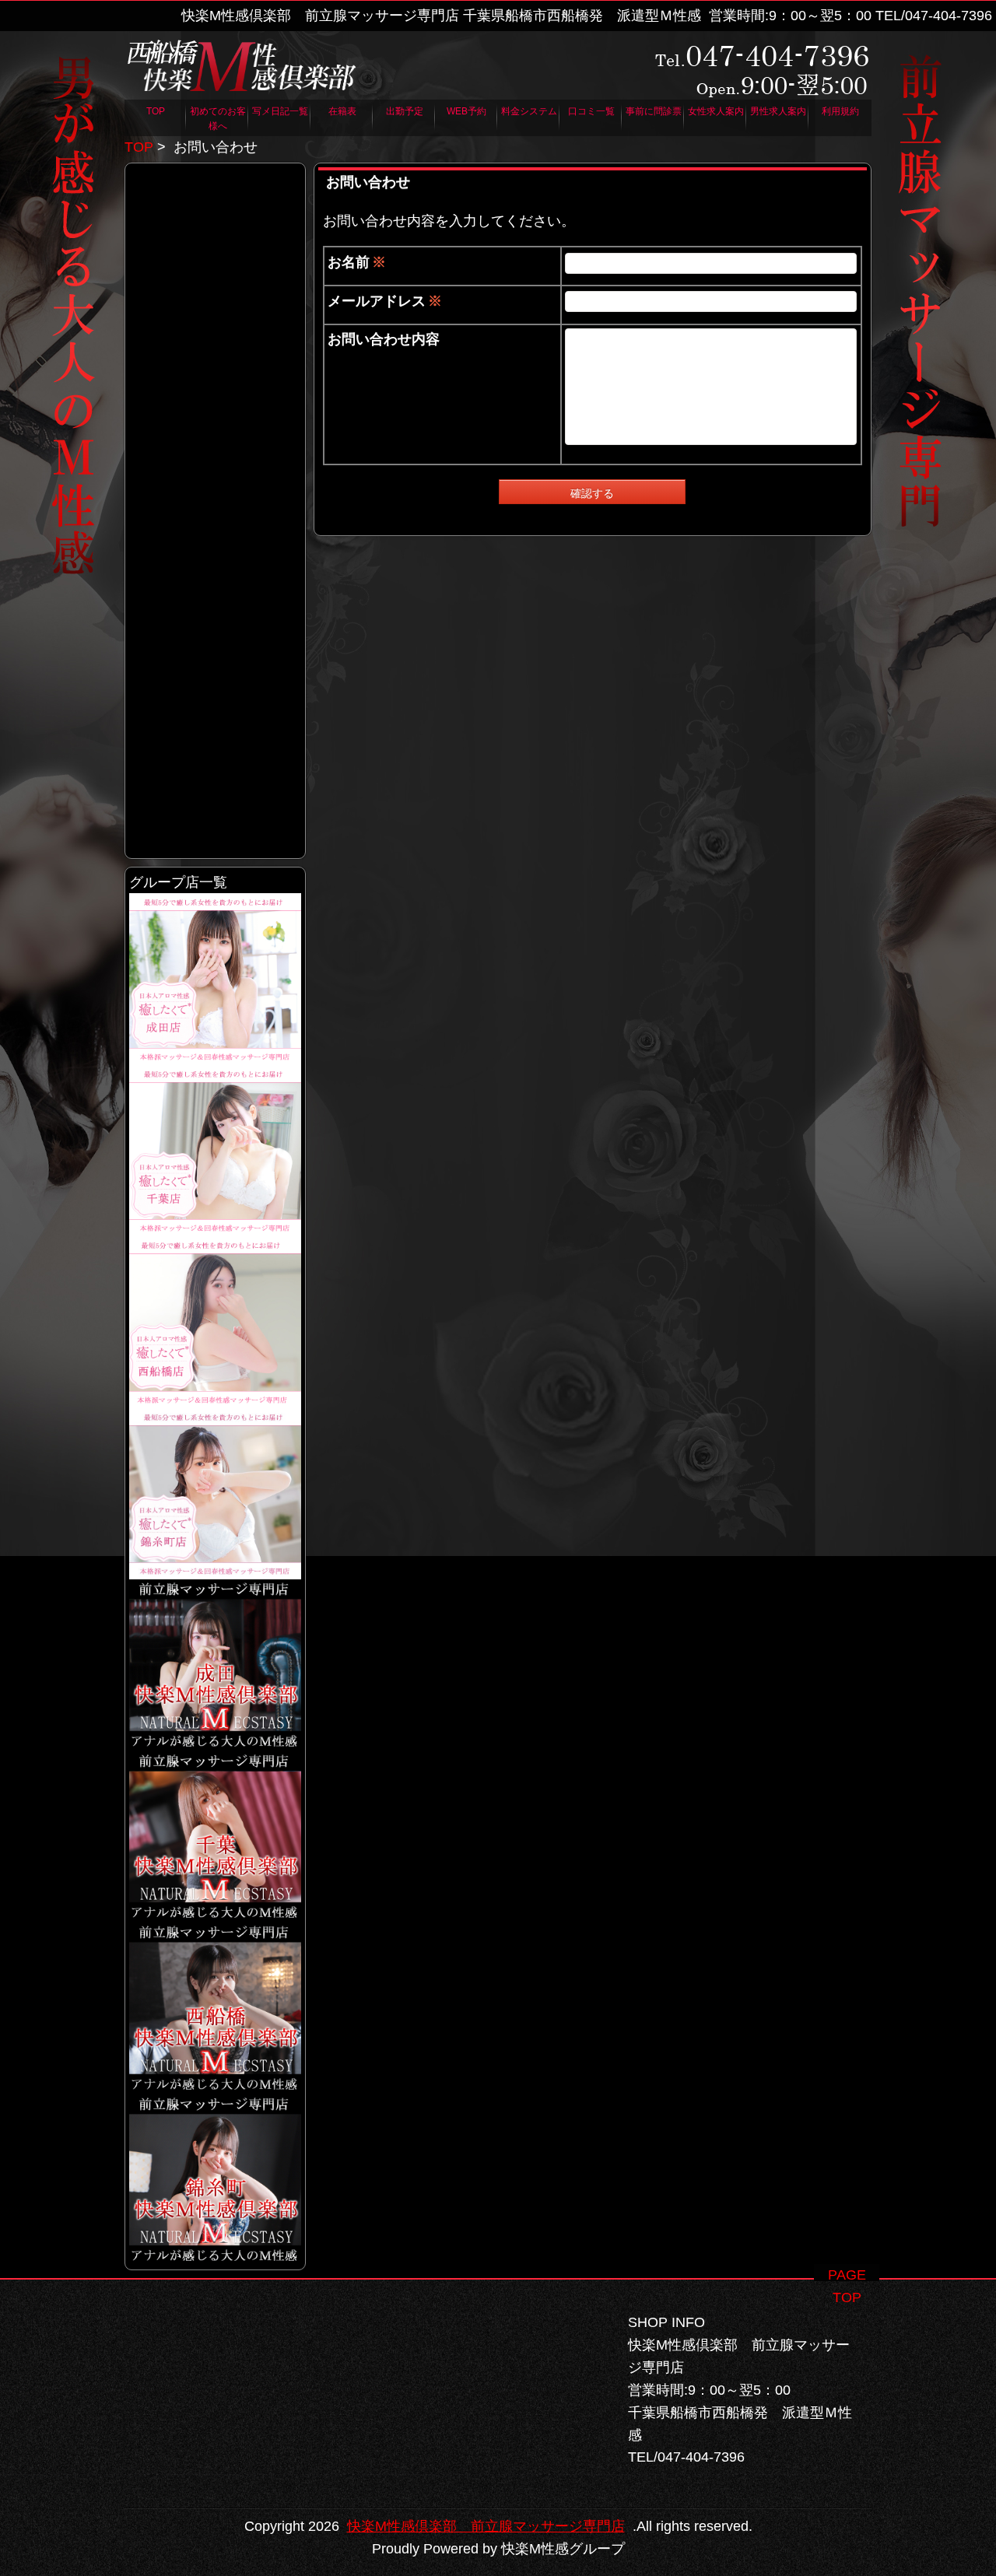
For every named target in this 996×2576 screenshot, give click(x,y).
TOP (139, 147)
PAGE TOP (847, 2274)
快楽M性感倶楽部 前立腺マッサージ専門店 (486, 2526)
